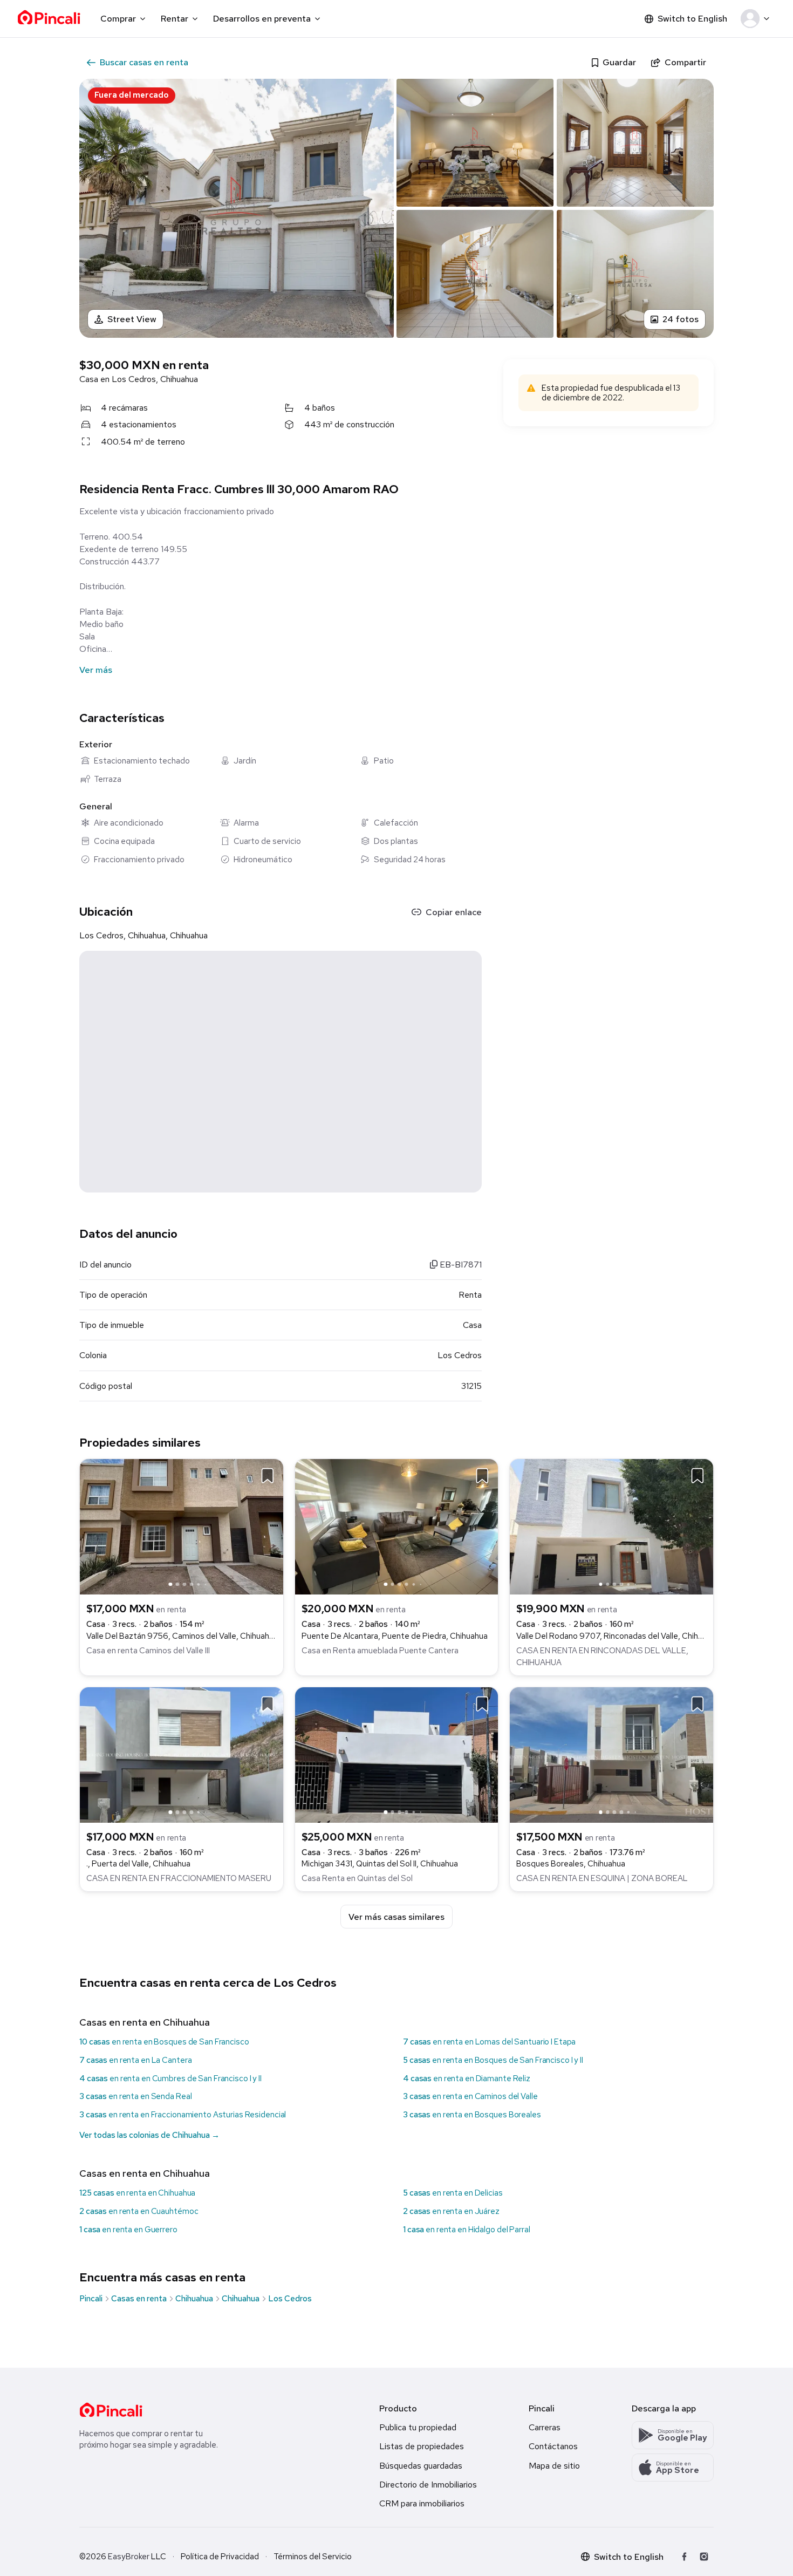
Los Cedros (290, 2299)
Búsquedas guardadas (421, 2466)
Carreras (545, 2427)
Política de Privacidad (220, 2557)
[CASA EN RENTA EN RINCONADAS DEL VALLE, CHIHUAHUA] (611, 1526)
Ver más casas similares (396, 1917)
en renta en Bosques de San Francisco (164, 2042)
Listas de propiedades (422, 2446)
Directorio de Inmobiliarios (428, 2485)
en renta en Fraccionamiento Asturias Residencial (183, 2115)
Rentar (175, 19)
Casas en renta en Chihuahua (145, 2022)
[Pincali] (111, 2410)
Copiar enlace (454, 912)
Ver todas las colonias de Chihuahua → (149, 2135)
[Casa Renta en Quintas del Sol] (397, 1754)
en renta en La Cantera (135, 2060)
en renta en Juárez (451, 2211)
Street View (132, 319)
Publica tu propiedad (418, 2427)
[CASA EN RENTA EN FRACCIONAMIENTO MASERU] (182, 1754)
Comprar (118, 19)
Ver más (96, 670)
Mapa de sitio (554, 2466)
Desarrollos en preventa (262, 19)
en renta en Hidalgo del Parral (467, 2230)
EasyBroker (129, 2557)
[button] (757, 19)
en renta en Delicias (453, 2193)
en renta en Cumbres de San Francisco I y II (170, 2078)
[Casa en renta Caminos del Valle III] (182, 1526)
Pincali (91, 2299)
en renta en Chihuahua (137, 2193)
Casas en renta (139, 2299)
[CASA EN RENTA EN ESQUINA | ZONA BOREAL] (611, 1754)
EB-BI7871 (460, 1265)
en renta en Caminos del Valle (470, 2096)
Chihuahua (194, 2299)
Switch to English (692, 19)
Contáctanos (553, 2446)
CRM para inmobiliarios (422, 2503)
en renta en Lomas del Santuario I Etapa (489, 2042)
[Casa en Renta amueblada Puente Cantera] (397, 1526)
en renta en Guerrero (128, 2230)
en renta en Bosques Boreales (472, 2115)
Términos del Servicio (313, 2557)
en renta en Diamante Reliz (467, 2078)
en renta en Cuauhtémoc (139, 2211)
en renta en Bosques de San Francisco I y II (493, 2060)
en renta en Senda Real (135, 2096)
